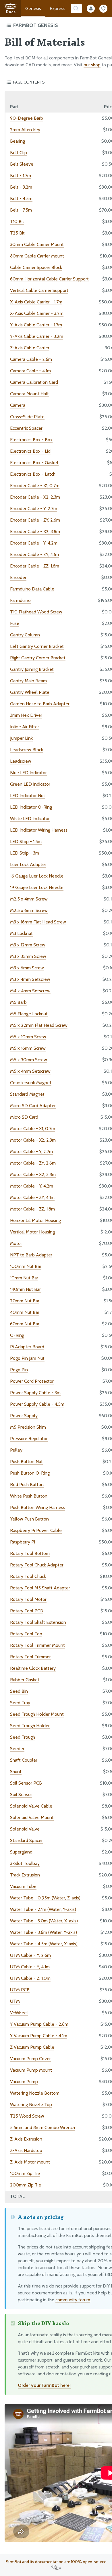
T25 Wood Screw (27, 2116)
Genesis (33, 8)
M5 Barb (18, 1002)
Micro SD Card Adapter (33, 1106)
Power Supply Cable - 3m (35, 1393)
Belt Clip (19, 153)
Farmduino (20, 600)
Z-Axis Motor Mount (30, 2162)
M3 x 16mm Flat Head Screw (38, 922)
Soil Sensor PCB (26, 1783)
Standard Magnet (27, 1094)
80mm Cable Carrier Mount (37, 256)
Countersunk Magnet (31, 1083)
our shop (92, 65)
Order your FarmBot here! (44, 2385)
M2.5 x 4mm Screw (29, 899)
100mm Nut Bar (26, 1266)
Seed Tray (20, 1703)
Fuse (15, 623)
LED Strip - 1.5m (26, 841)
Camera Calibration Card (34, 382)
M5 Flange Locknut (29, 1014)
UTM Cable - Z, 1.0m (30, 1978)
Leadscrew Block (27, 750)
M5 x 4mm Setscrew (30, 1071)
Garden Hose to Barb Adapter (40, 704)
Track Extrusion (25, 1875)
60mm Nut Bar (25, 1324)
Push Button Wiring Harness (38, 1507)
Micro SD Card (24, 1117)
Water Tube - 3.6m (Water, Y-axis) (44, 1932)
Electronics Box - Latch (33, 474)
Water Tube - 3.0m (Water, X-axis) (44, 1921)
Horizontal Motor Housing (35, 1220)
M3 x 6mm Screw (27, 968)
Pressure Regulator (29, 1439)
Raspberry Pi (23, 1542)
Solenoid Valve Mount (32, 1817)
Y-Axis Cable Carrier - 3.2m (37, 336)
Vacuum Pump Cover (30, 2059)
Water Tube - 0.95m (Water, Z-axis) (45, 1898)
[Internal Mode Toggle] (91, 9)
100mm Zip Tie (25, 2173)
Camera (18, 405)
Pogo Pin (19, 1370)
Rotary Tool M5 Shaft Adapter (40, 1588)
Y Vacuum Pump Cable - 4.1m (39, 2036)
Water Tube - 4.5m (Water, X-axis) (44, 1944)
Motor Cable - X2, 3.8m (33, 1174)
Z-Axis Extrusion (26, 2139)
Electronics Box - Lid (30, 451)
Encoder (18, 577)
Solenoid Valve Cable (31, 1806)
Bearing (18, 141)
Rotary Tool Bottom (30, 1553)
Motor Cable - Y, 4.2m (32, 1186)
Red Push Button (27, 1484)
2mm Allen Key (25, 130)
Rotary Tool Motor (28, 1599)
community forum (73, 2300)
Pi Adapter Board (27, 1347)
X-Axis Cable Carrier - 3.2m (37, 313)
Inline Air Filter (25, 727)
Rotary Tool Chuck (28, 1576)
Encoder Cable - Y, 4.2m (34, 543)
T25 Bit (17, 233)
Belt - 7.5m (21, 210)
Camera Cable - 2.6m (31, 359)
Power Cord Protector (32, 1381)
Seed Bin (19, 1691)
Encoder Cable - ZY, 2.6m (35, 520)
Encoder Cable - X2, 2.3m (35, 497)
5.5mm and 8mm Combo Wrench (43, 2127)
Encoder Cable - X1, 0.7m (35, 486)
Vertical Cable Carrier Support (39, 290)
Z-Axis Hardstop (26, 2150)
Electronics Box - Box (31, 440)
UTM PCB (20, 1990)
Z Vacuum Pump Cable (32, 2047)
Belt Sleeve (22, 164)
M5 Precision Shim (28, 1427)
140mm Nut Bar (25, 1289)
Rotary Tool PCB (27, 1611)
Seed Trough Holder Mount (37, 1714)
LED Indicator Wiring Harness (39, 830)
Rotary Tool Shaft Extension (38, 1622)
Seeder (17, 1749)
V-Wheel (19, 2013)
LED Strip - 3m (25, 853)
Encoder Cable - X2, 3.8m (35, 531)
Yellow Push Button (29, 1519)
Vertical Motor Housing (32, 1232)
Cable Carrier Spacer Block (36, 267)
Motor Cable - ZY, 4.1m (32, 1197)
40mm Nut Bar (25, 1312)
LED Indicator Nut (28, 796)
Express (57, 8)
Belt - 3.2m (21, 187)
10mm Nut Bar (24, 1278)
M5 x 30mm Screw (29, 1060)
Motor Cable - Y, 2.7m (31, 1152)
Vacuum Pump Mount (31, 2070)
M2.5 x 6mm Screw (29, 910)
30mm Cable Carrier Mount (37, 244)
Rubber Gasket (25, 1680)
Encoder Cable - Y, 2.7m (34, 509)
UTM (15, 2001)
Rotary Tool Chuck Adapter (37, 1565)
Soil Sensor (21, 1795)
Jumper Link (21, 738)
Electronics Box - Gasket (34, 463)
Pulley (16, 1450)
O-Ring (17, 1335)
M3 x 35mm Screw (28, 956)
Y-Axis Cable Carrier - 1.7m (36, 325)
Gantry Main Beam (28, 681)
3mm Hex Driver (26, 715)
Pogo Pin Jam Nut (27, 1358)
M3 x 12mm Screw (28, 945)
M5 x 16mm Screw (28, 1048)
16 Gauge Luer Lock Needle (37, 876)
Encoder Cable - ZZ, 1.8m (35, 566)
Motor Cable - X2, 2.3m (33, 1140)
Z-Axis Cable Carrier (30, 348)
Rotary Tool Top (26, 1634)
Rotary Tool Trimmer (30, 1657)
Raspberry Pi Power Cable (36, 1530)
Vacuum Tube (23, 1886)
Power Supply (24, 1416)
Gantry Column (25, 635)
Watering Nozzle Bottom (35, 2093)
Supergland (21, 1852)
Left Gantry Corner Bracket (37, 646)
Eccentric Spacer (26, 428)
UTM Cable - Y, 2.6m (30, 1955)
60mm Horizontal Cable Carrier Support (49, 279)
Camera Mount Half (29, 394)
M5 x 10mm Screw (28, 1037)
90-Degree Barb (27, 118)
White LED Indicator (30, 819)
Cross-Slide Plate (27, 417)
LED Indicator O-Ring (31, 807)
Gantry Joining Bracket (32, 669)
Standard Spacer (26, 1840)
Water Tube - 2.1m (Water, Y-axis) (43, 1909)
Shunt (16, 1772)
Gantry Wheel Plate (30, 692)
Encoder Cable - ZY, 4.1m (34, 554)
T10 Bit (17, 221)
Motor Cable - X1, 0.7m (33, 1129)
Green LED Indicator (30, 784)
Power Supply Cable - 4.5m (37, 1404)
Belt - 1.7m (21, 176)
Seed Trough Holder (30, 1726)
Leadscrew (21, 761)
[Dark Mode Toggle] (103, 9)
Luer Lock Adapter (28, 864)
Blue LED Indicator (28, 773)
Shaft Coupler (24, 1760)
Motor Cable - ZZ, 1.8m (32, 1209)
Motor (16, 1243)
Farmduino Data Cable (32, 589)
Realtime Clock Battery (33, 1668)
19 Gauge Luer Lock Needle (37, 887)
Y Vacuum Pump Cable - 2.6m (39, 2024)
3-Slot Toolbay (25, 1863)
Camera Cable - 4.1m (30, 371)
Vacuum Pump (24, 2082)
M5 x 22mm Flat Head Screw (39, 1025)
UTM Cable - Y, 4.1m (30, 1967)
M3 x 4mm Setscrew (30, 979)
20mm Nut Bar (25, 1301)
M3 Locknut (21, 933)
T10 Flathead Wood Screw (36, 612)
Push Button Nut (26, 1462)
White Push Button (29, 1496)
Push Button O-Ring (30, 1473)
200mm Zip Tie (26, 2185)
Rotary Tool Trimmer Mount (37, 1645)
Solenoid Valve (25, 1829)
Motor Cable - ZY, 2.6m (33, 1163)
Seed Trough (23, 1737)
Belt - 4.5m (21, 198)
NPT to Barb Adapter (31, 1255)
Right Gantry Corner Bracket (38, 658)
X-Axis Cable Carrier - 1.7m (36, 302)
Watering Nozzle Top (31, 2105)
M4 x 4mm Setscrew (30, 991)
